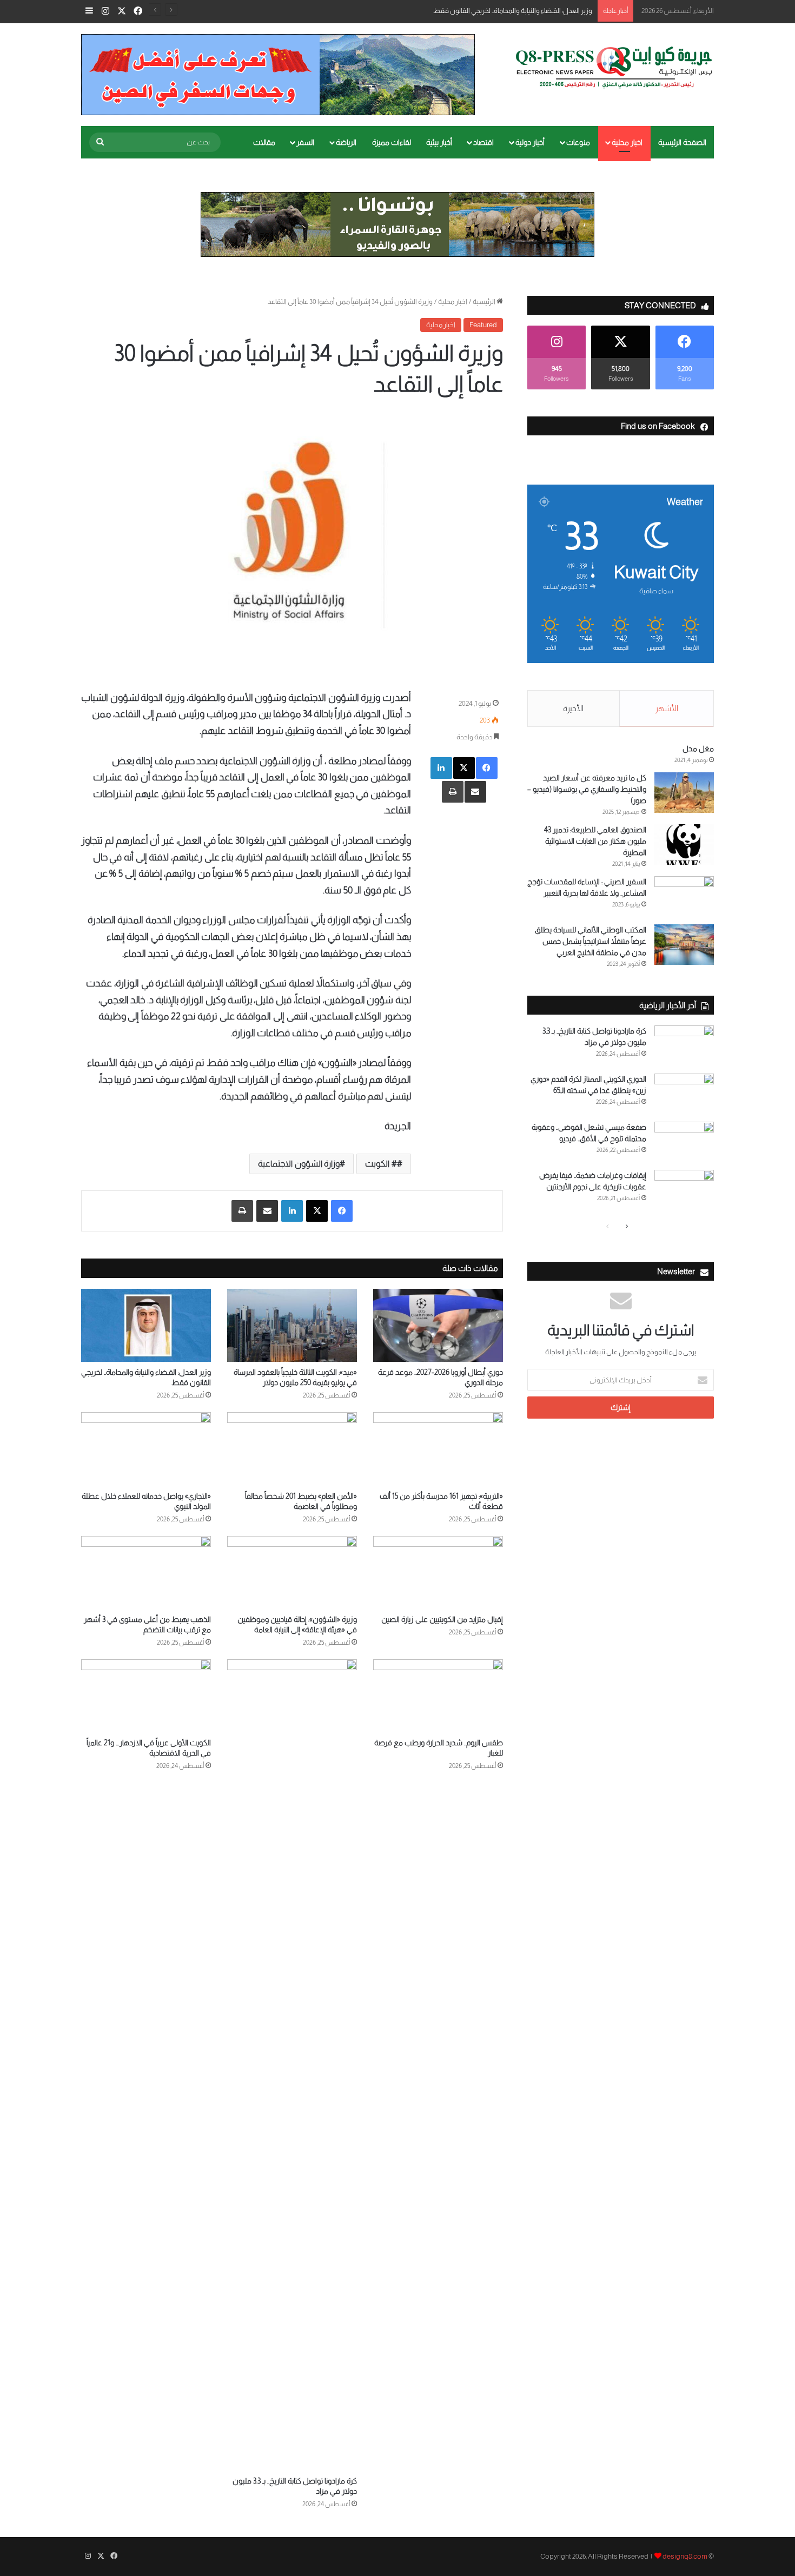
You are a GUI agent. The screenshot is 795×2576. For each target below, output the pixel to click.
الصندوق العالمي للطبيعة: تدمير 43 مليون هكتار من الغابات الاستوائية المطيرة (595, 841)
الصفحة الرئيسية (682, 142)
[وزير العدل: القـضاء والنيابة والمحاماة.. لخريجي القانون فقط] (146, 1325)
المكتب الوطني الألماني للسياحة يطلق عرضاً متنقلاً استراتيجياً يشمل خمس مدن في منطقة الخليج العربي (591, 941)
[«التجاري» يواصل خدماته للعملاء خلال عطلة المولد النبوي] (146, 1449)
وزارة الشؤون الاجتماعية (299, 1164)
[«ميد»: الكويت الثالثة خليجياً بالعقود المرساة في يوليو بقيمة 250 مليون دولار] (292, 1325)
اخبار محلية (627, 142)
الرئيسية (485, 302)
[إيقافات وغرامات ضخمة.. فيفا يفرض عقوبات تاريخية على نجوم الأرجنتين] (684, 1190)
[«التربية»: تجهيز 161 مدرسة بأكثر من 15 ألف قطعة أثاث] (438, 1449)
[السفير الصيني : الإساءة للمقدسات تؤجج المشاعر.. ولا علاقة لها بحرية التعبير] (684, 896)
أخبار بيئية (439, 142)
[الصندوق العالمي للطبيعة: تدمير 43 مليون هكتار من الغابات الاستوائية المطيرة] (684, 845)
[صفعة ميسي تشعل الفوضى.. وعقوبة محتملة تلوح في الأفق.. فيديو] (684, 1142)
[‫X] (464, 768)
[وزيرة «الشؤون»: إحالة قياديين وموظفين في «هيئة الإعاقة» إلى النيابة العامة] (292, 1572)
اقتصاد (483, 142)
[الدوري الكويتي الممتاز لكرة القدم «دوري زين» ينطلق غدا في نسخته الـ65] (684, 1094)
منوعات (578, 142)
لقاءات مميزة (392, 142)
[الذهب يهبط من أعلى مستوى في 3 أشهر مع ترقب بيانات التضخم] (146, 1572)
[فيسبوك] (487, 768)
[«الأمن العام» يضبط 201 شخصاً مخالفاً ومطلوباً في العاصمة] (292, 1449)
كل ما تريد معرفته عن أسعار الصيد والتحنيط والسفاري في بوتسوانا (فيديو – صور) (587, 789)
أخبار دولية (530, 142)
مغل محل (698, 749)
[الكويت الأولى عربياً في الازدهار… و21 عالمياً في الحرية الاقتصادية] (146, 1696)
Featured (483, 325)
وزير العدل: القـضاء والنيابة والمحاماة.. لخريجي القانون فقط (513, 11)
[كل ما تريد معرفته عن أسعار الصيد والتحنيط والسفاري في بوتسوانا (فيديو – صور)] (684, 793)
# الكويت (381, 1164)
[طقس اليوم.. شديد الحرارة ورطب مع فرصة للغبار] (438, 1696)
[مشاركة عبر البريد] (475, 792)
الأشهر (667, 708)
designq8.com (685, 2556)
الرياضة (346, 142)
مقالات (264, 142)
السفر (305, 142)
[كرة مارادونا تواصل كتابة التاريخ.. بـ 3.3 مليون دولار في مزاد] (292, 2065)
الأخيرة (573, 708)
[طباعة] (453, 792)
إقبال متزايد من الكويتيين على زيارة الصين (442, 1619)
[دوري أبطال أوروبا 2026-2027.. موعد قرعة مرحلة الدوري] (438, 1325)
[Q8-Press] (614, 67)
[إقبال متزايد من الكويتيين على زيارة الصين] (438, 1572)
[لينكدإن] (441, 768)
